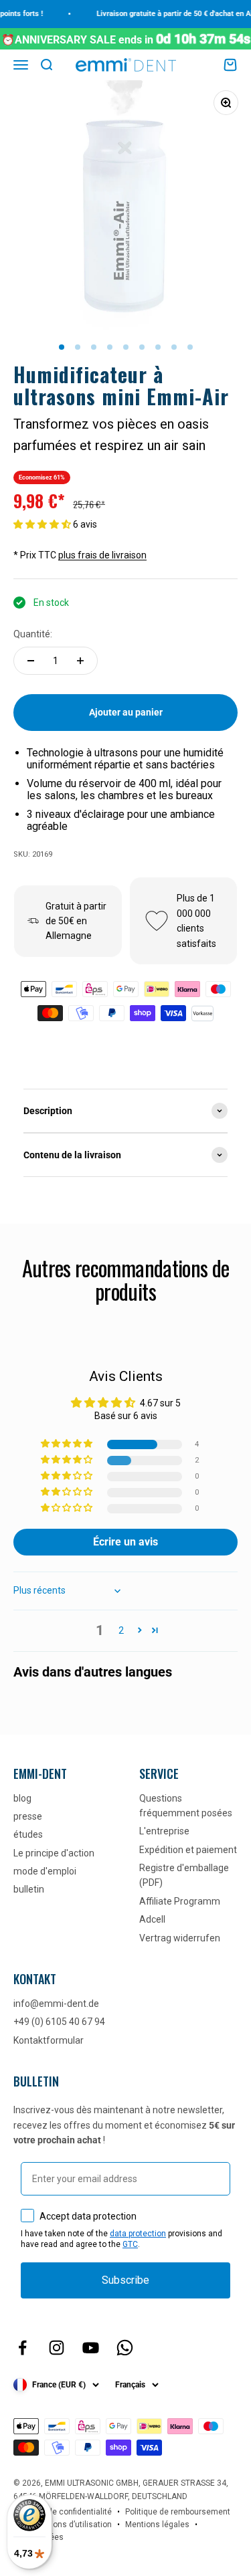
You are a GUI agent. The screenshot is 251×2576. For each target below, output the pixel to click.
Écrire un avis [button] (125, 1542)
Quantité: (33, 634)
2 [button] (121, 1630)
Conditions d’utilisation (69, 2525)
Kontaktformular (49, 2040)
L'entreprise (164, 1831)
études (28, 1834)
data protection (138, 2234)
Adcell (152, 1919)
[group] (125, 1111)
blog (22, 1798)
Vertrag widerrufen (180, 1938)
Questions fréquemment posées (186, 1806)
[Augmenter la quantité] (80, 661)
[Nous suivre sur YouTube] (91, 2348)
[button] (43, 524)
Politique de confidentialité (63, 2512)
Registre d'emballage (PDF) (184, 1875)
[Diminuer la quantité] (31, 661)
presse (28, 1816)
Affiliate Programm (180, 1901)
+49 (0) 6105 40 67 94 (59, 2022)
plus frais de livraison (102, 555)
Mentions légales (157, 2525)
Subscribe (125, 2280)
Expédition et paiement (188, 1850)
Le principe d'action (54, 1853)
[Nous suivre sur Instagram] (57, 2348)
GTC (130, 2244)
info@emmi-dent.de (56, 2004)
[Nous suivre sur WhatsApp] (125, 2348)
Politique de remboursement (178, 2512)
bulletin (29, 1889)
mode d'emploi (45, 1871)
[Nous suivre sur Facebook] (22, 2348)
